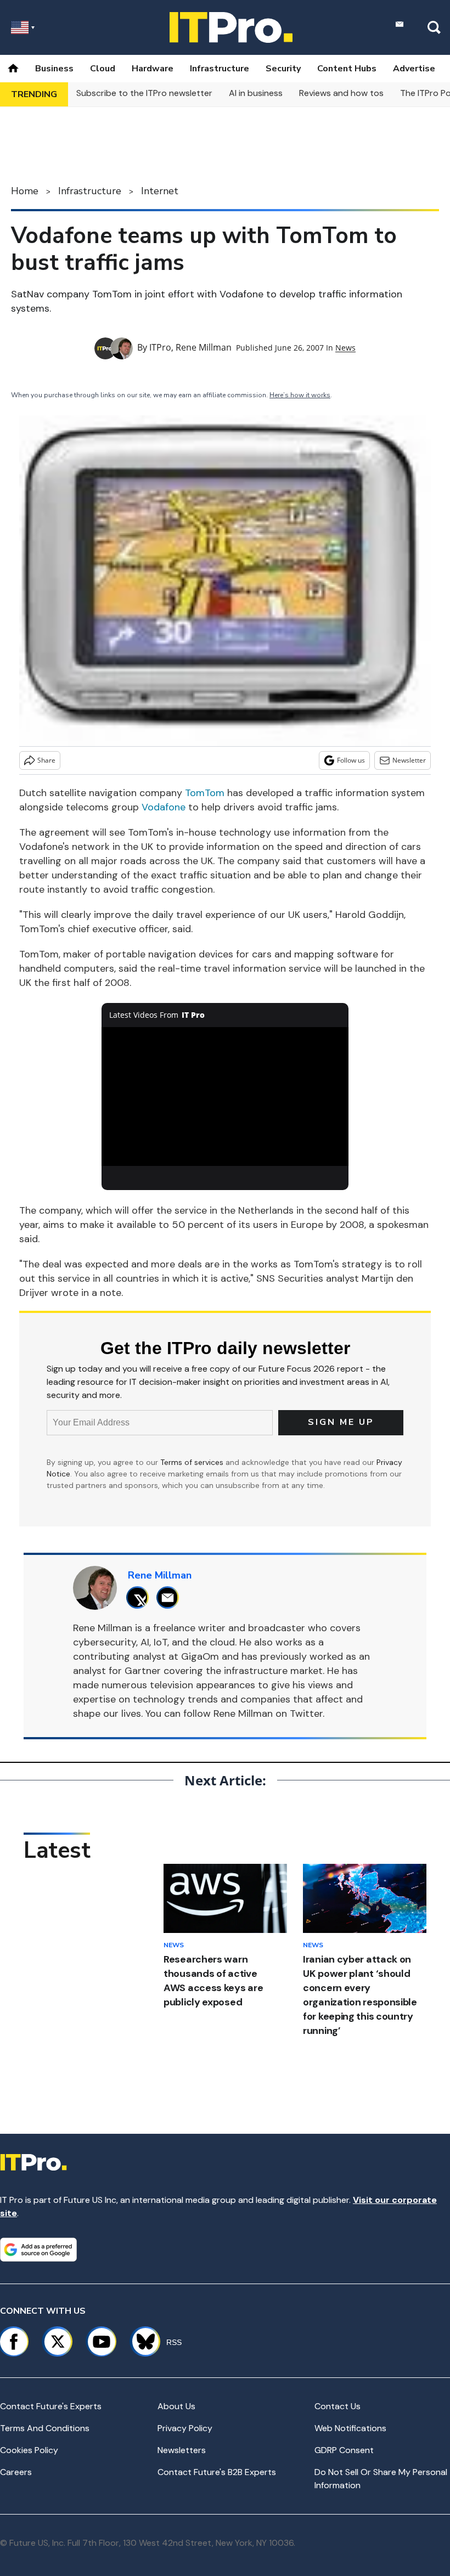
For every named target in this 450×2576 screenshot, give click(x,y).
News (345, 348)
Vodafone (164, 807)
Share (46, 760)
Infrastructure (220, 69)
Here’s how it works (300, 395)
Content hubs (347, 69)
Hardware (153, 69)
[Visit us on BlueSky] (141, 2342)
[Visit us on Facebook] (14, 2342)
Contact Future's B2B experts (217, 2472)
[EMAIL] (170, 1597)
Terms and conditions (45, 2428)
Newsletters (182, 2450)
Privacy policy (185, 2428)
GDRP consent (344, 2450)
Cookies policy (29, 2450)
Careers (16, 2472)
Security (283, 69)
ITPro (160, 347)
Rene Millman (204, 347)
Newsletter (409, 760)
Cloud (103, 69)
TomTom (205, 793)
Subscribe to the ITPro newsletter (144, 93)
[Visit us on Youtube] (102, 2342)
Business (54, 69)
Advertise (414, 69)
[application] (225, 1097)
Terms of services (193, 1462)
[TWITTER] (140, 1597)
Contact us (337, 2406)
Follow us (351, 760)
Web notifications (350, 2428)
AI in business (256, 93)
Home (25, 191)
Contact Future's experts (51, 2406)
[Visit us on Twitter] (58, 2342)
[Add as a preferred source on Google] (38, 2250)
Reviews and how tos (341, 93)
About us (176, 2406)
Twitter (306, 1713)
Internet (160, 191)
